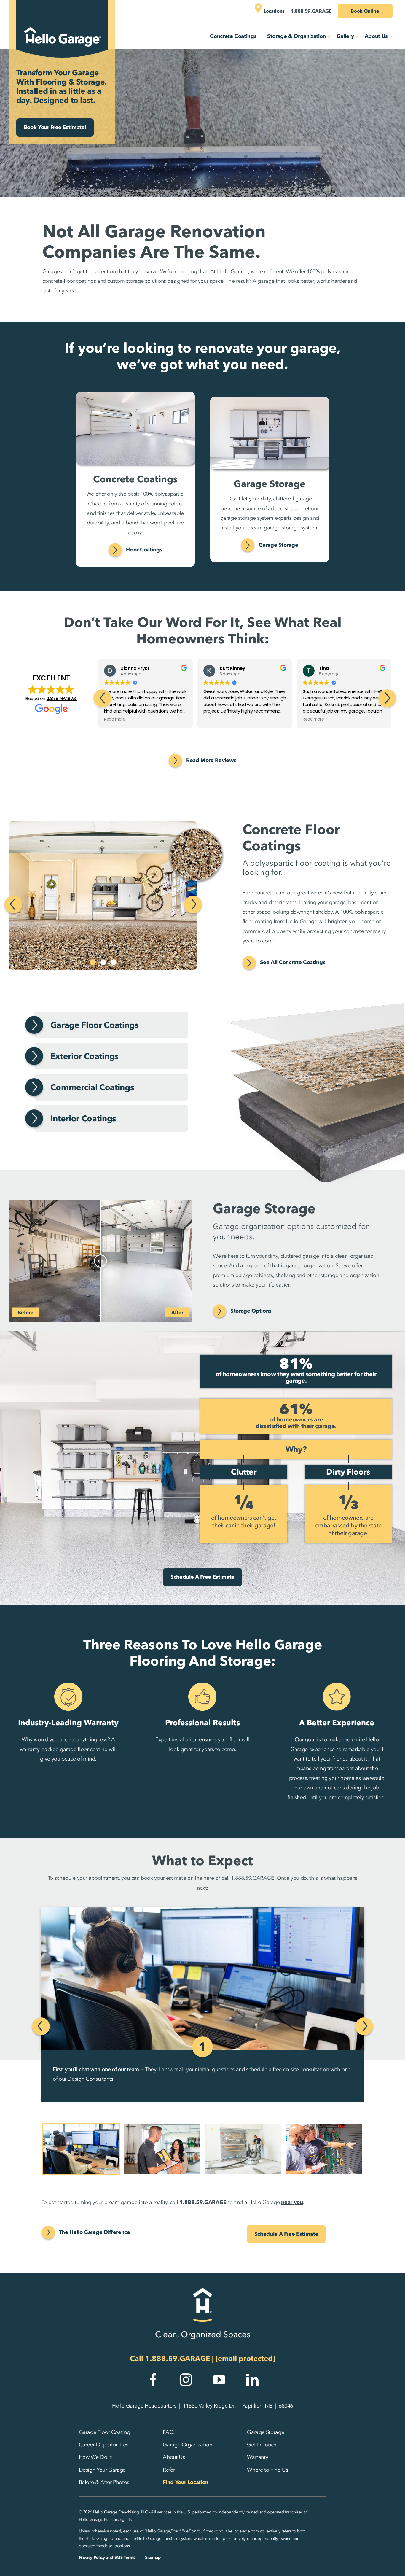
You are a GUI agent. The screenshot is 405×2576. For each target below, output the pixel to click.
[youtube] (219, 2380)
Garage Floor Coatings (94, 1025)
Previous (13, 904)
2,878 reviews (62, 698)
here (209, 1878)
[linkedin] (252, 2380)
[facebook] (153, 2380)
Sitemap (153, 2557)
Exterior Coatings (84, 1056)
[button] (387, 698)
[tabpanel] (118, 896)
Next (193, 904)
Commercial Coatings (92, 1087)
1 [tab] (93, 962)
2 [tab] (103, 962)
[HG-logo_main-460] (62, 22)
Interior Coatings (83, 1118)
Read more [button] (214, 719)
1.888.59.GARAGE (178, 2358)
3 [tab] (114, 962)
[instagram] (186, 2380)
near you (292, 2202)
